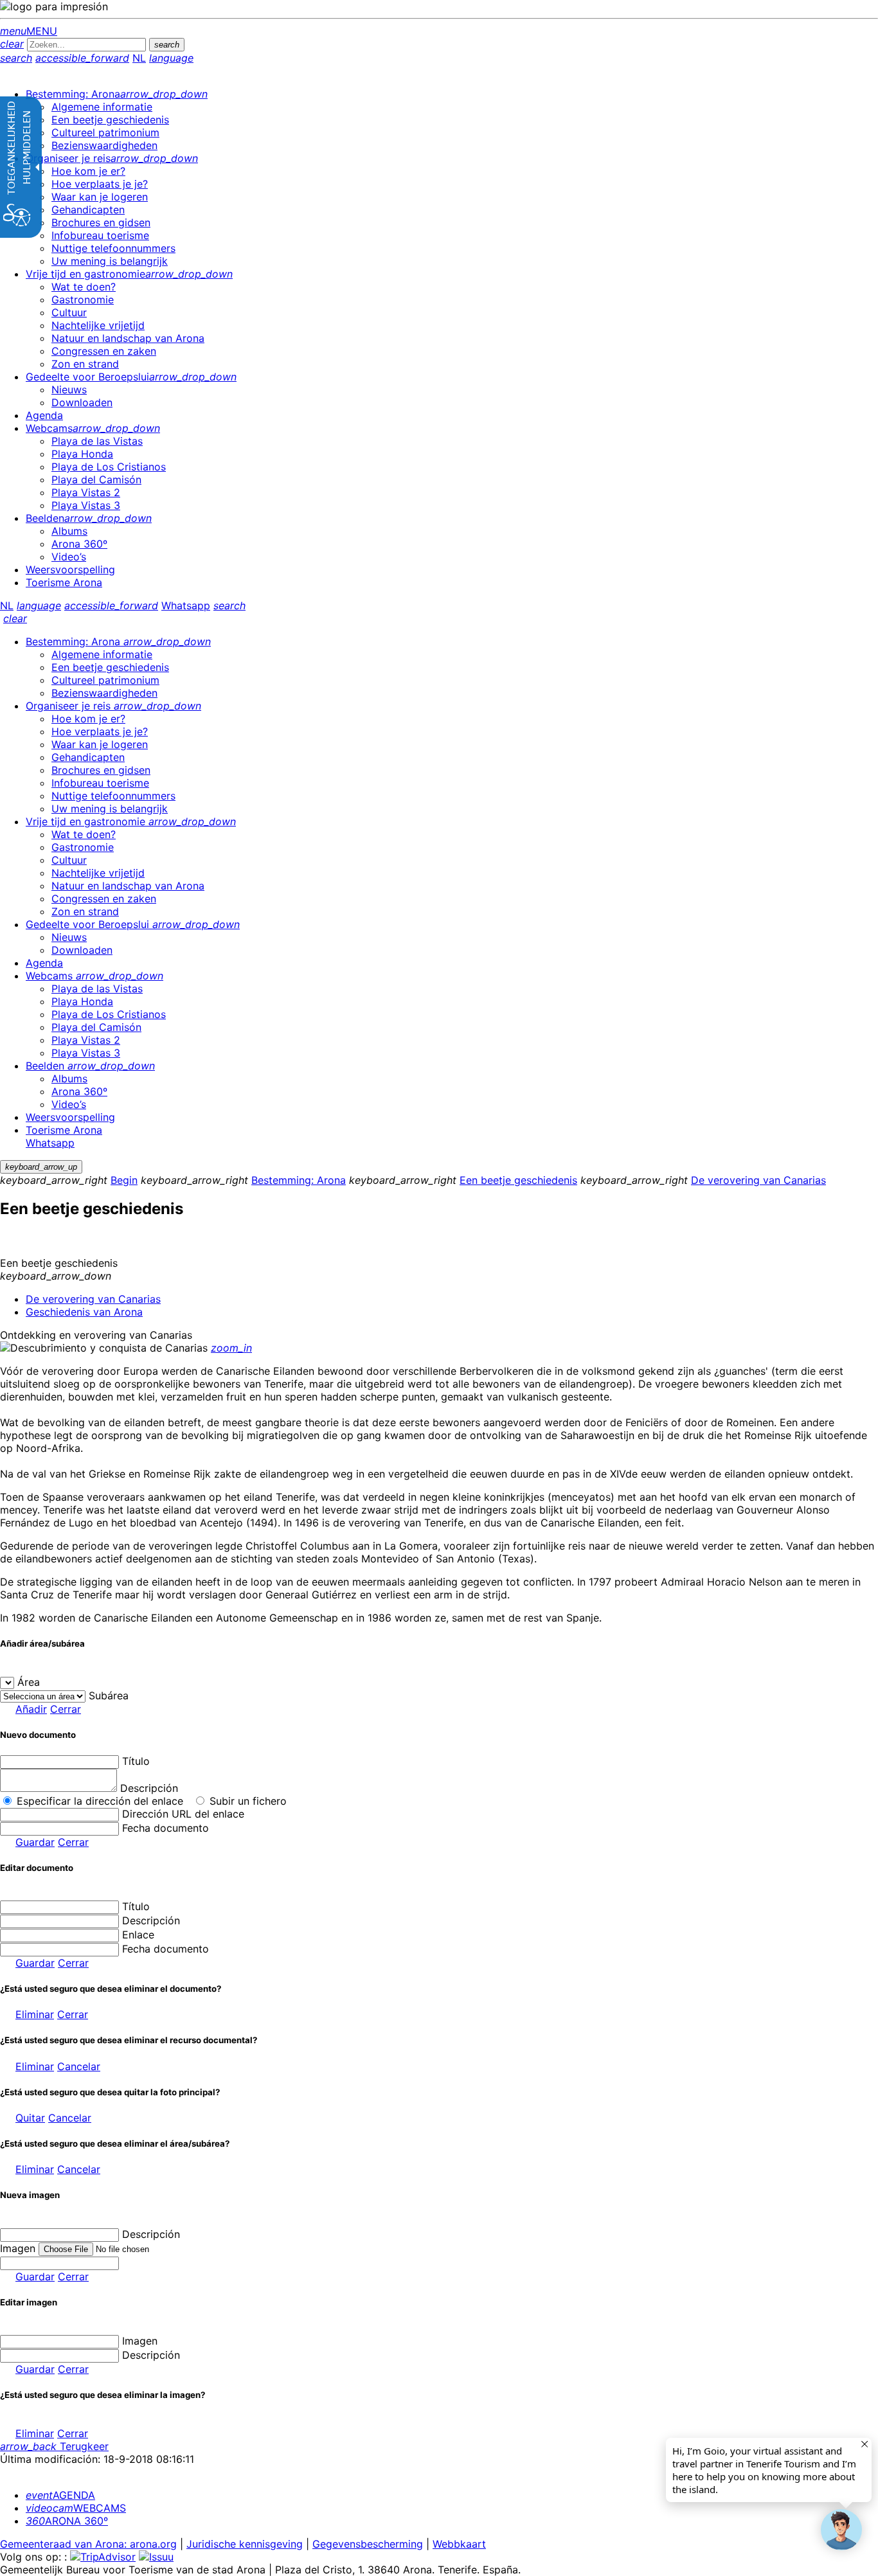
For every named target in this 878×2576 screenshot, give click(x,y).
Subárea (109, 1695)
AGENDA (60, 2495)
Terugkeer (54, 2446)
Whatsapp (186, 605)
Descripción (149, 1788)
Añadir (31, 1709)
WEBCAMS (76, 2508)
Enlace (138, 1935)
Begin (124, 1180)
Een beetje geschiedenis (518, 1180)
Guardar (35, 1842)
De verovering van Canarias (758, 1180)
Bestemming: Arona (299, 1180)
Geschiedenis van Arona (84, 1312)
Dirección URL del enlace (183, 1814)
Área (29, 1682)
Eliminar (35, 2014)
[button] (841, 2530)
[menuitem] (117, 94)
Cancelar (79, 2066)
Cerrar (66, 1709)
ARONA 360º (67, 2521)
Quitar (30, 2118)
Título (136, 1761)
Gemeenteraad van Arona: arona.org (88, 2544)
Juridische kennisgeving (245, 2544)
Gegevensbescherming (368, 2544)
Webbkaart (459, 2544)
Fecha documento (166, 1828)
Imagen (140, 2341)
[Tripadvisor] (103, 2557)
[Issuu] (156, 2557)
